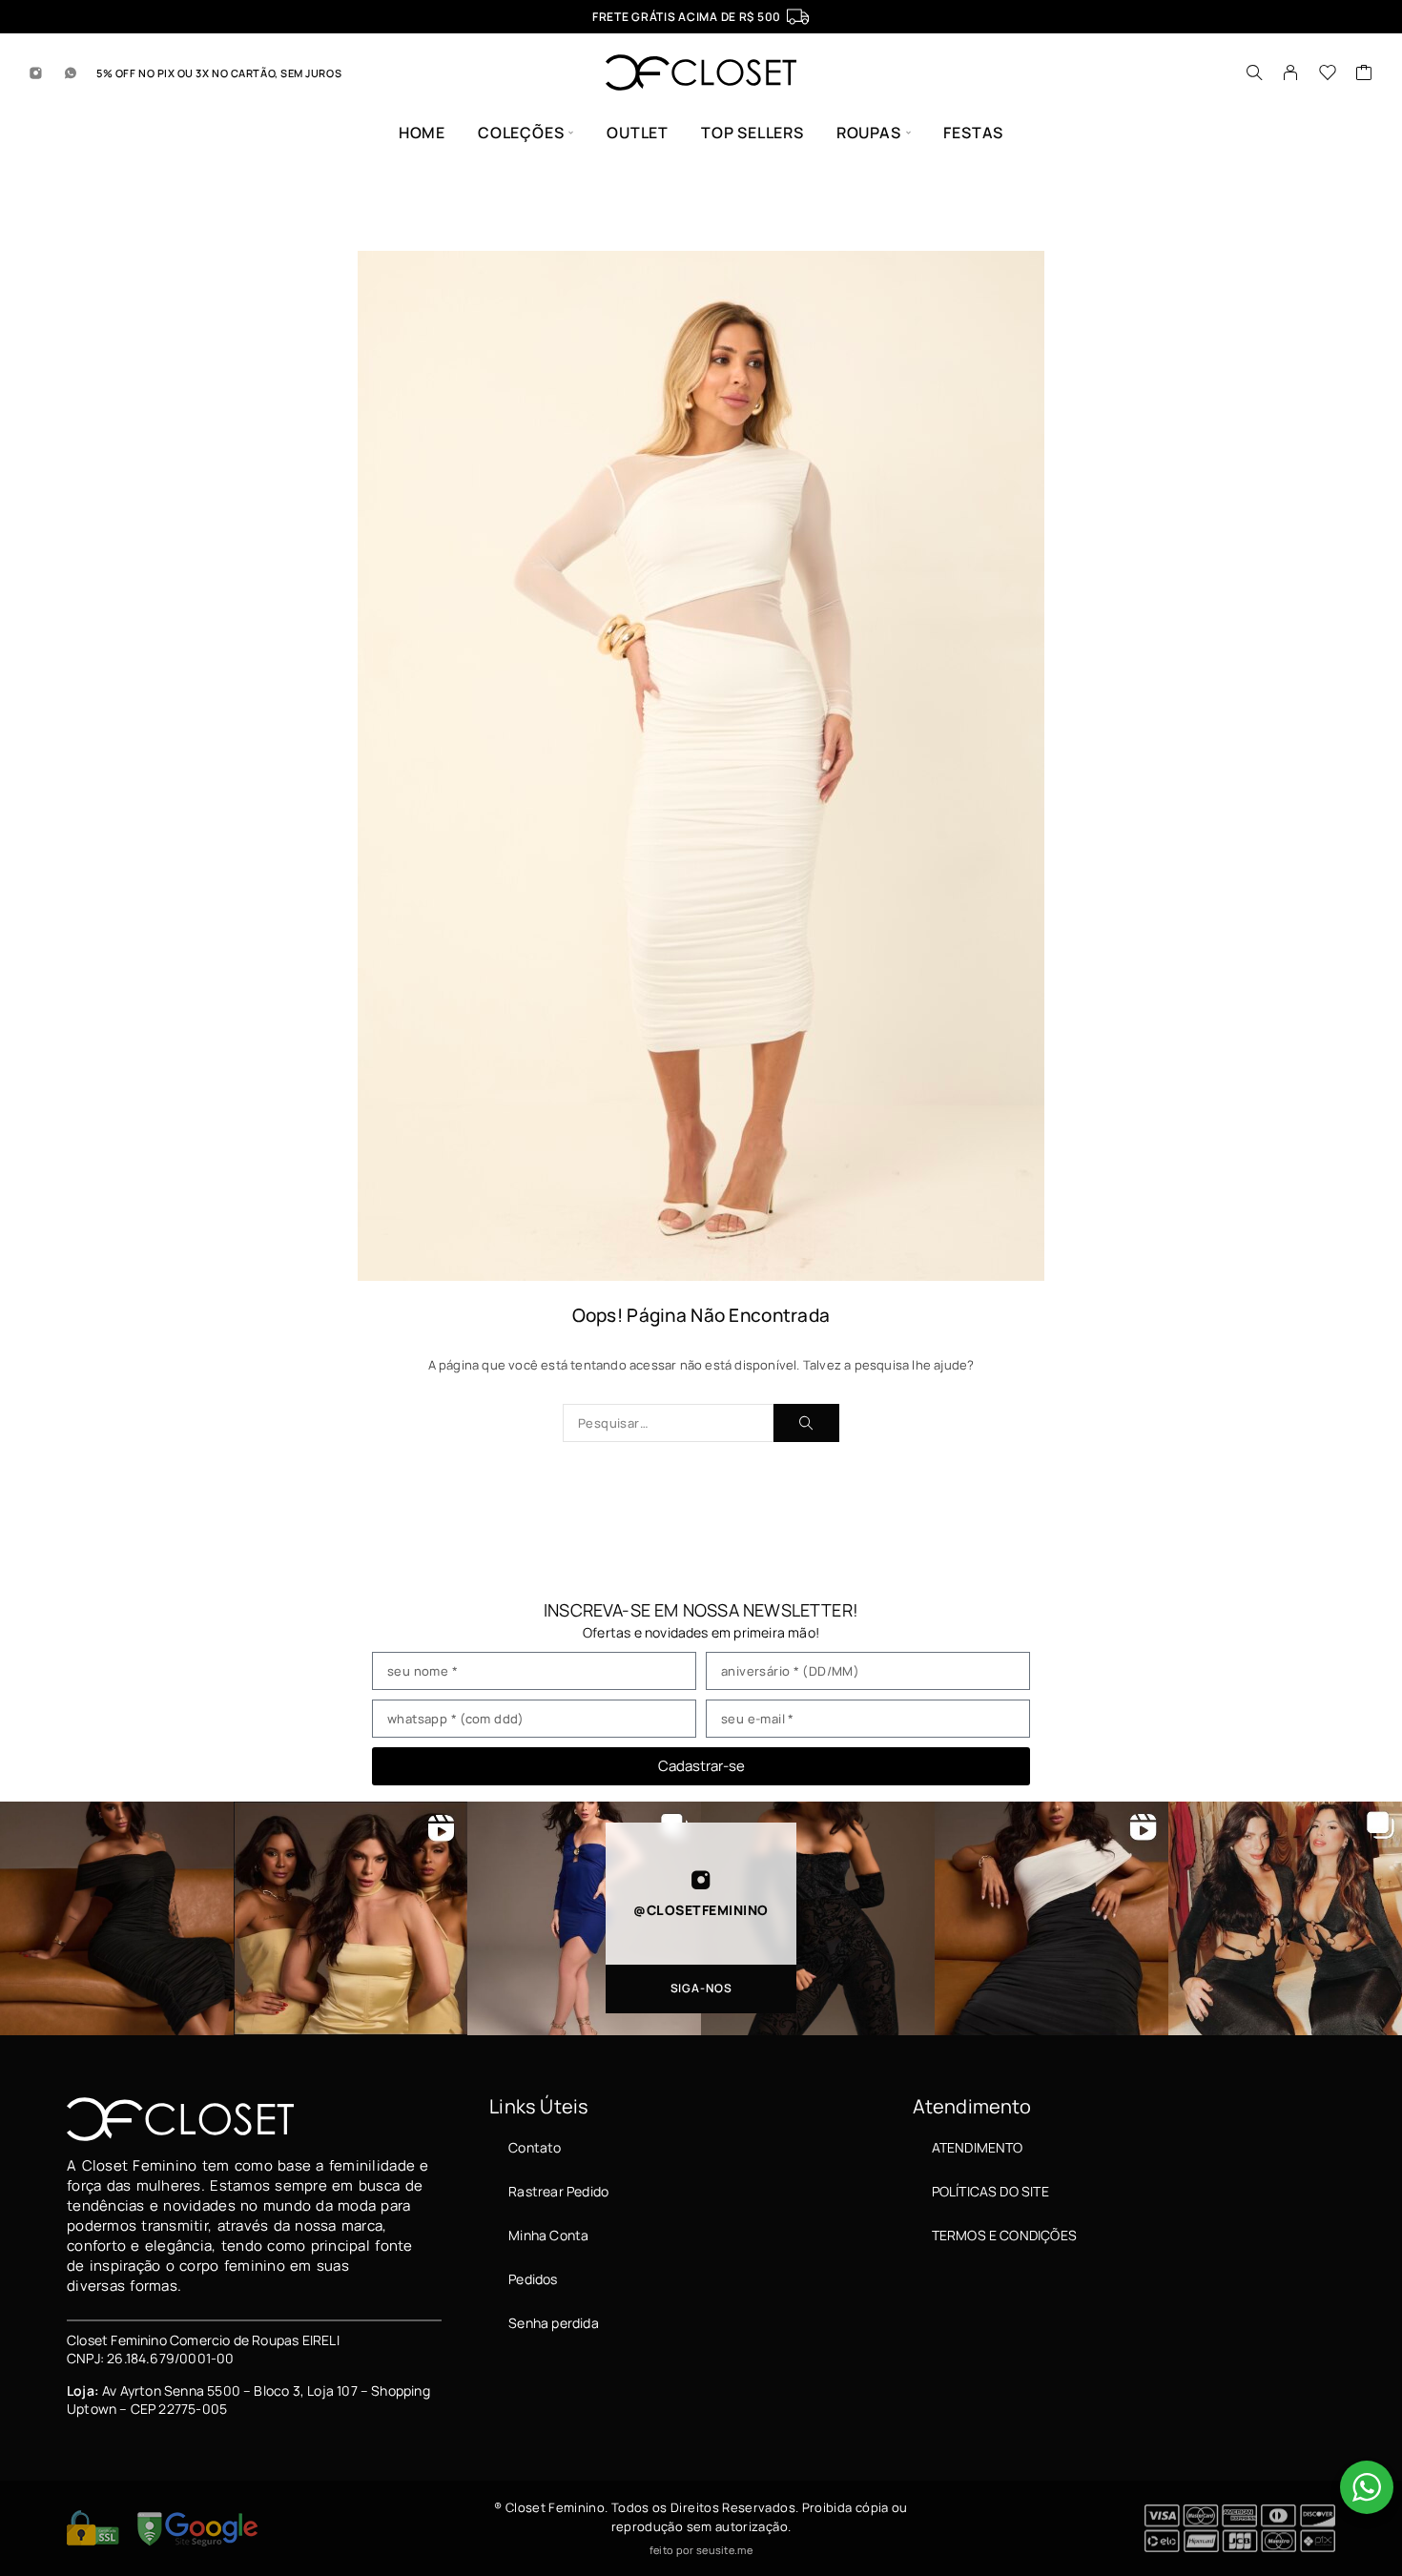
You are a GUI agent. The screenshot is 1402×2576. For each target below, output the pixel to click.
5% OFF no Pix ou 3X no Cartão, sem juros (219, 73)
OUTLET (638, 133)
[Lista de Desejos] (1328, 74)
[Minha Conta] (1291, 72)
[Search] (1254, 72)
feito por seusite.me (701, 2550)
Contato (535, 2147)
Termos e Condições (1004, 2235)
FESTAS (973, 133)
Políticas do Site (990, 2191)
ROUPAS (869, 133)
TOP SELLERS (753, 133)
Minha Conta (548, 2235)
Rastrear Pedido (558, 2191)
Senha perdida (553, 2323)
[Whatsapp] (71, 72)
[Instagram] (36, 72)
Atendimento (978, 2147)
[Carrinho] (1364, 74)
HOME (422, 133)
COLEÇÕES (521, 133)
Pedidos (533, 2279)
